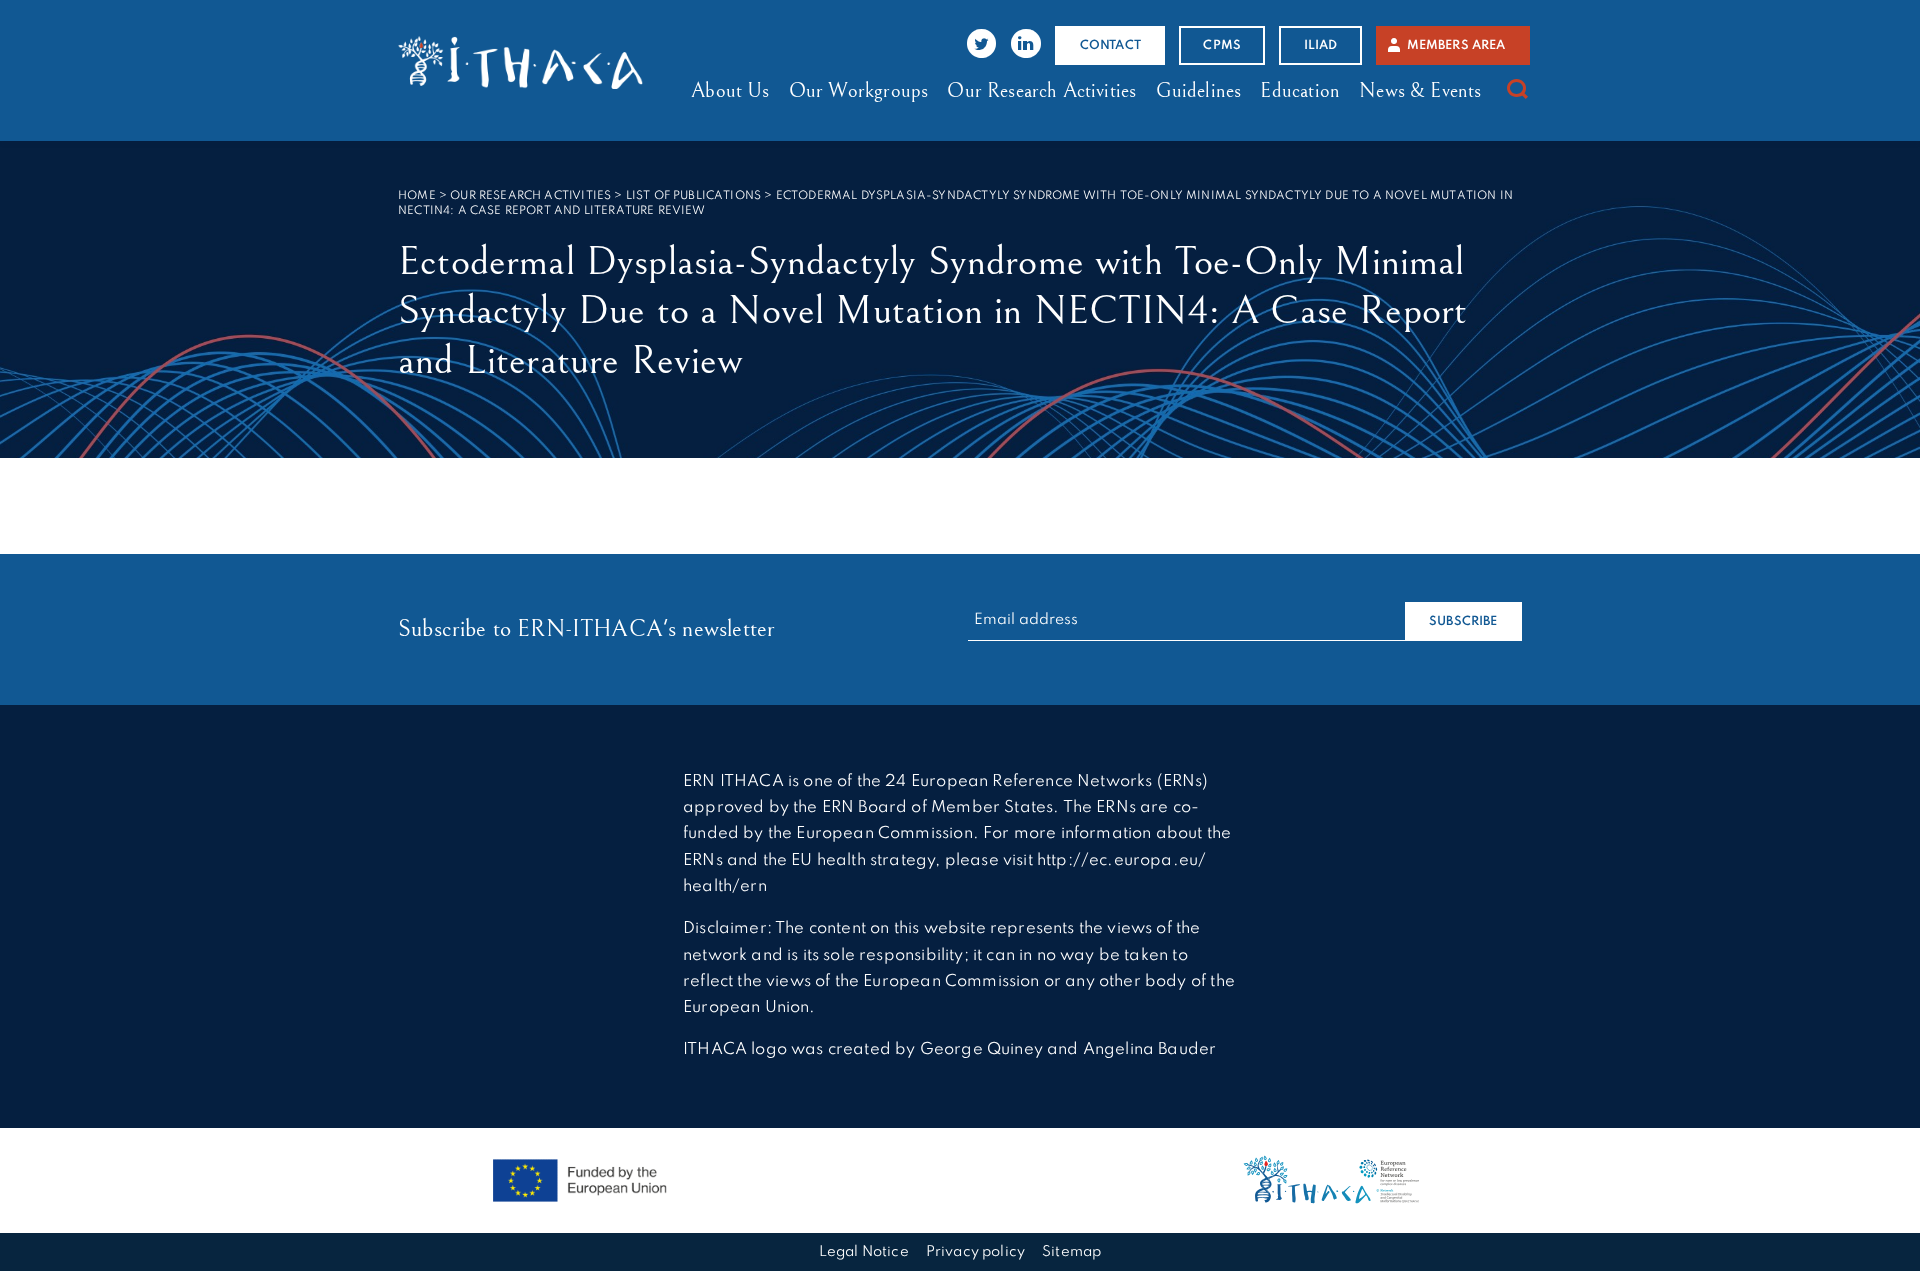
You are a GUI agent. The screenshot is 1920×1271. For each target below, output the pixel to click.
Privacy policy (975, 1252)
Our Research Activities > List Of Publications (605, 196)
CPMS (1222, 45)
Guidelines (1199, 91)
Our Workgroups (858, 91)
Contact (1110, 45)
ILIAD (1321, 45)
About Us (730, 91)
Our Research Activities (1041, 91)
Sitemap (1071, 1252)
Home (417, 196)
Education (1300, 91)
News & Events (1420, 91)
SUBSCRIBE (1463, 621)
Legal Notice (864, 1252)
